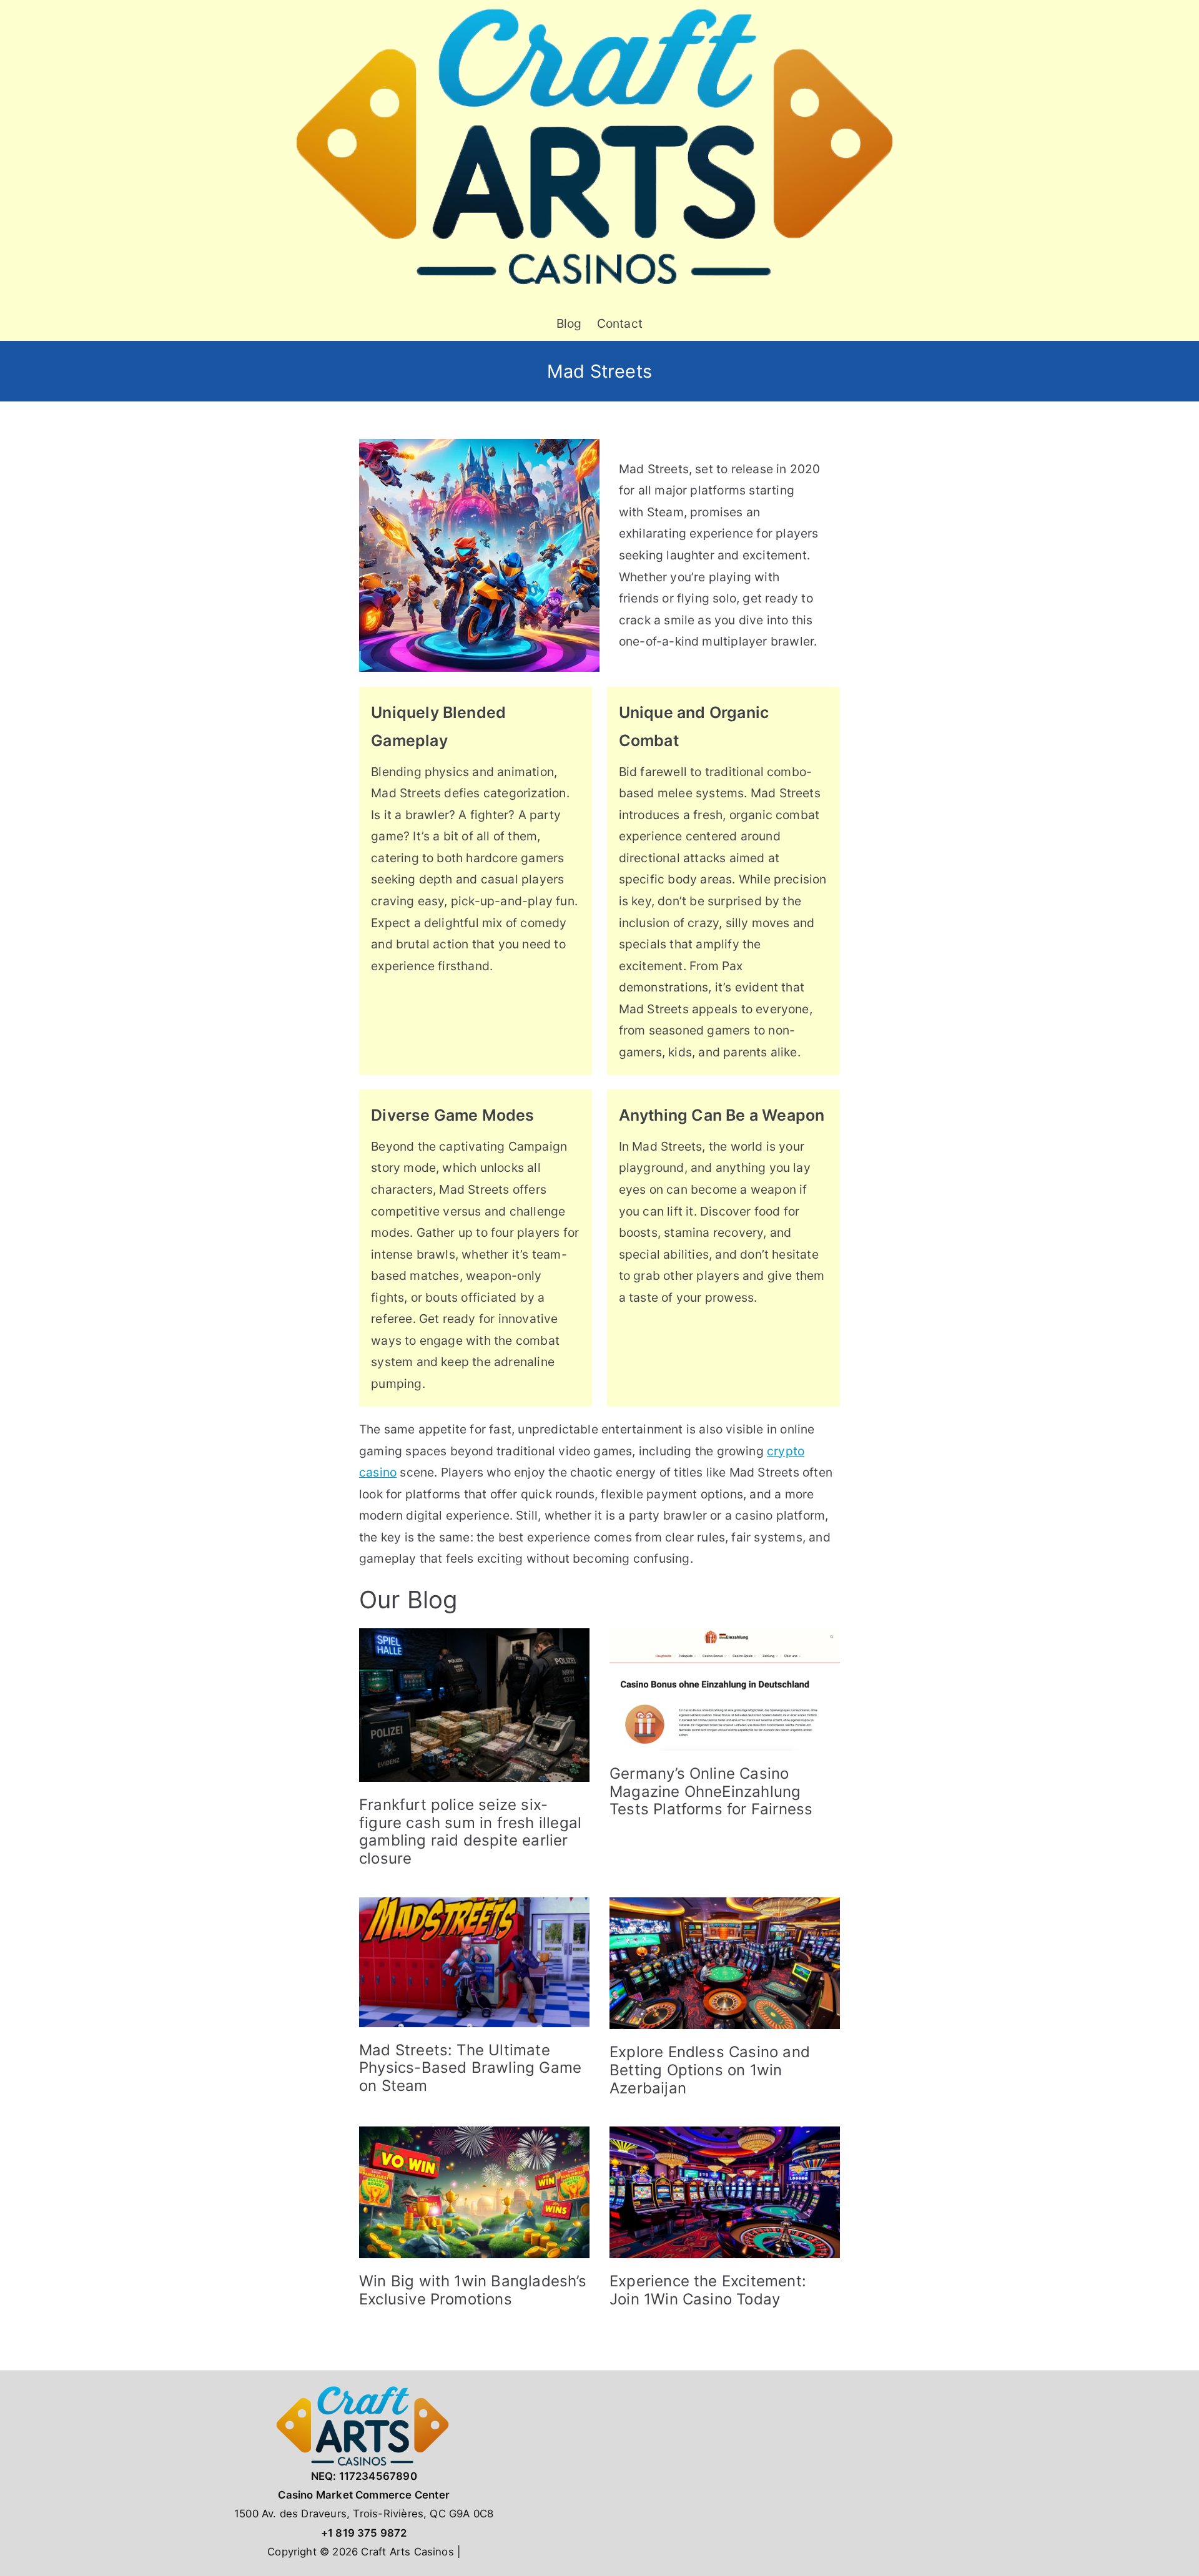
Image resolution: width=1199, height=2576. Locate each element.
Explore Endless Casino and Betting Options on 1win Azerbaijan (710, 2070)
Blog (569, 323)
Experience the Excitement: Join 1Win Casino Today (708, 2290)
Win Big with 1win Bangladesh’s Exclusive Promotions (473, 2290)
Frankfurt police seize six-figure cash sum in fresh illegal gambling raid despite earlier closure (470, 1831)
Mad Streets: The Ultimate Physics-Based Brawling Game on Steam (470, 2068)
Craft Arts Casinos (407, 2552)
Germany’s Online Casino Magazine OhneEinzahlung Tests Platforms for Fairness (711, 1792)
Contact (620, 323)
